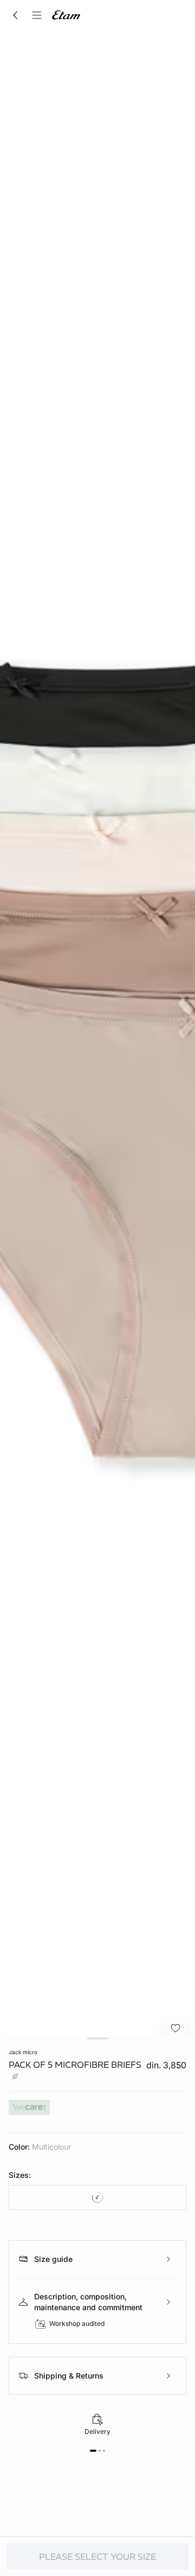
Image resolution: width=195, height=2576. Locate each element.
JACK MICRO (23, 2052)
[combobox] (97, 2197)
